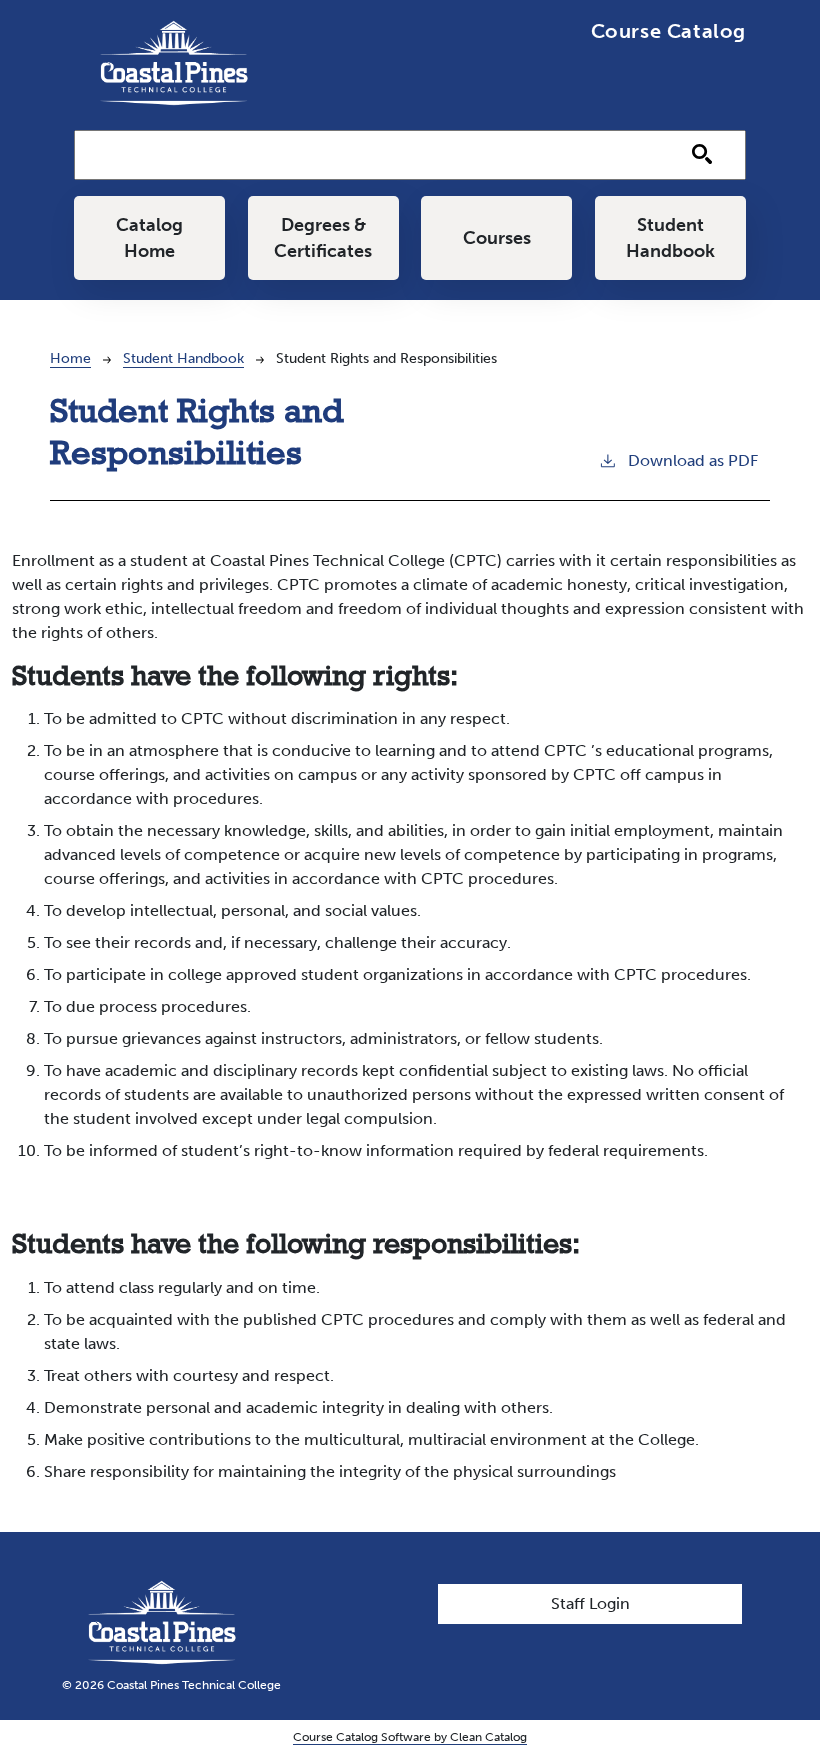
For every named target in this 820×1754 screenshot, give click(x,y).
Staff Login (590, 1603)
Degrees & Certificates (323, 238)
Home (70, 358)
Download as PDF (693, 460)
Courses (497, 238)
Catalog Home (149, 238)
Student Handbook (670, 238)
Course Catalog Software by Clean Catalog (410, 1737)
